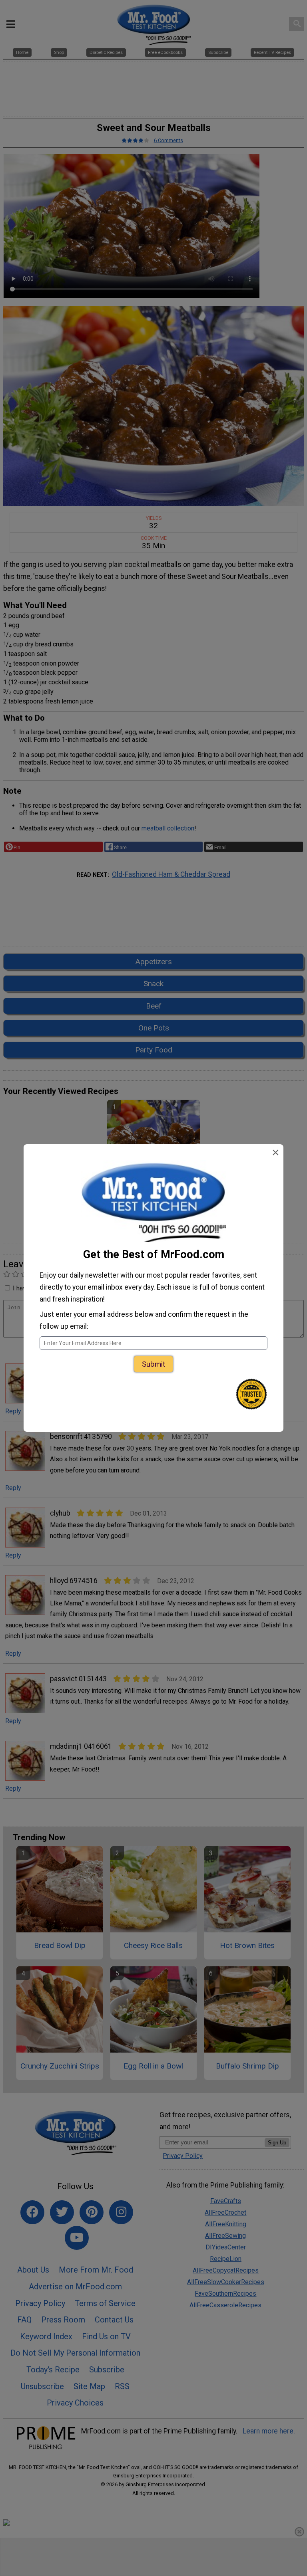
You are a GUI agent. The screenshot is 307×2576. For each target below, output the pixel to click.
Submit (153, 1364)
